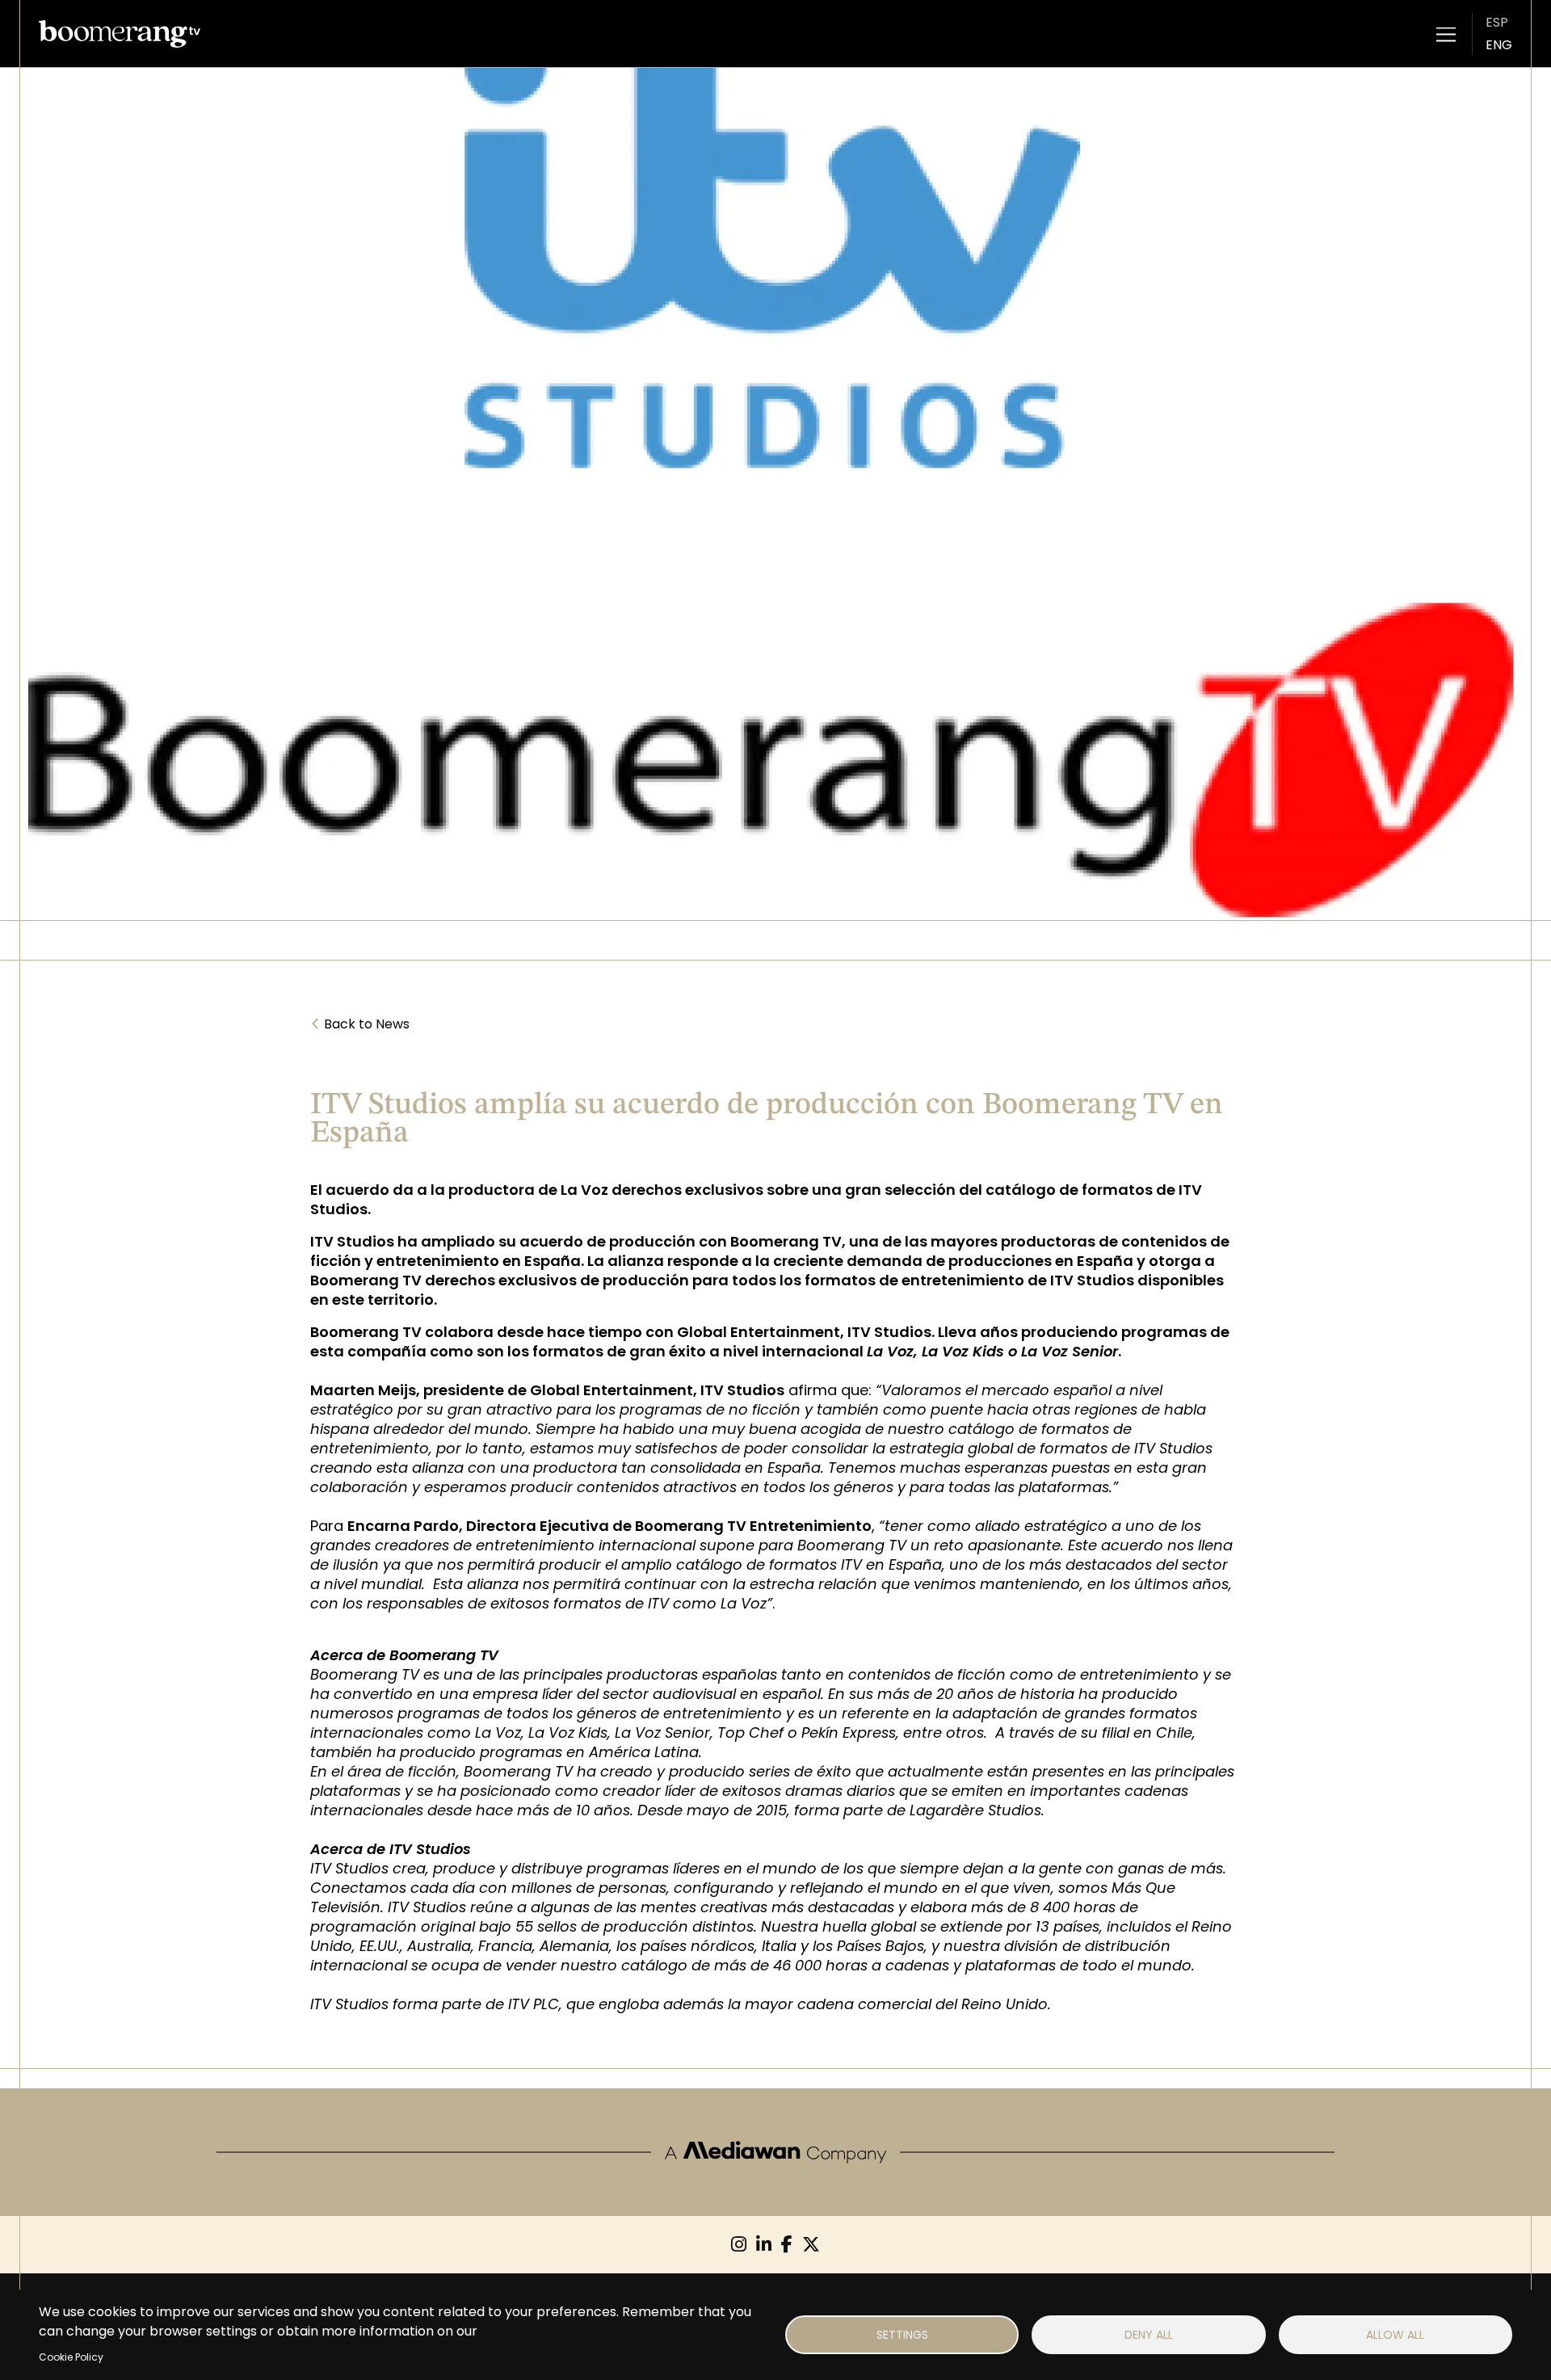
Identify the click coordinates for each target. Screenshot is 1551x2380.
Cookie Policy (71, 2357)
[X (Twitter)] (811, 2245)
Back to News (360, 1024)
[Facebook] (787, 2245)
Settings (902, 2335)
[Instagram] (739, 2245)
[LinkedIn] (764, 2245)
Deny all (1149, 2335)
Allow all (1395, 2335)
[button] (1446, 34)
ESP (1497, 22)
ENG (1499, 45)
